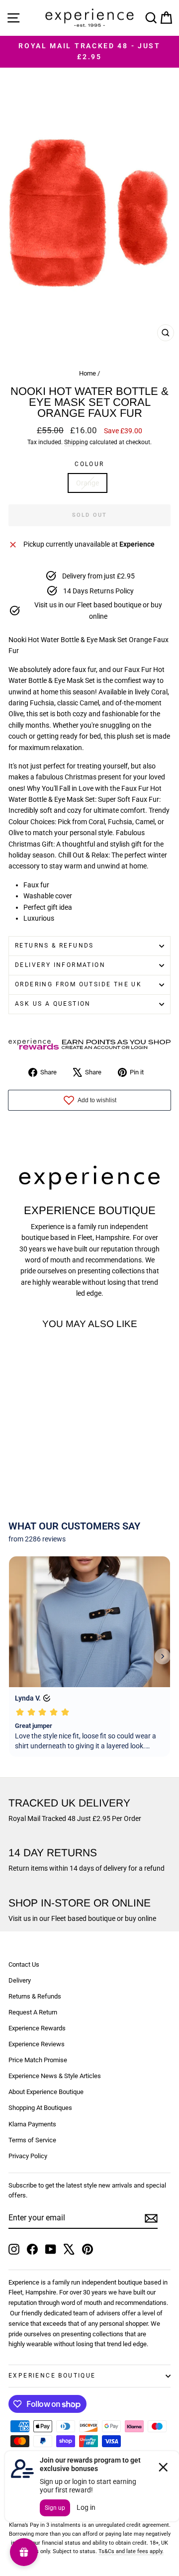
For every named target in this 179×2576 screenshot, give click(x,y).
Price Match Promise (38, 2060)
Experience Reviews (37, 2044)
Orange (88, 483)
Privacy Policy (28, 2156)
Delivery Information (60, 965)
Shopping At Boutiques (40, 2108)
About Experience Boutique (46, 2092)
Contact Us (24, 1964)
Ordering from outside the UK (78, 984)
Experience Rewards (37, 2028)
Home (88, 373)
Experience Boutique (52, 2376)
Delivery (20, 1980)
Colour (89, 464)
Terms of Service (32, 2140)
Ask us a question (53, 1004)
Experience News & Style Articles (55, 2076)
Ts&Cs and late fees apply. (131, 2551)
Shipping (76, 442)
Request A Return (33, 2012)
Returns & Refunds (54, 946)
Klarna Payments (32, 2124)
